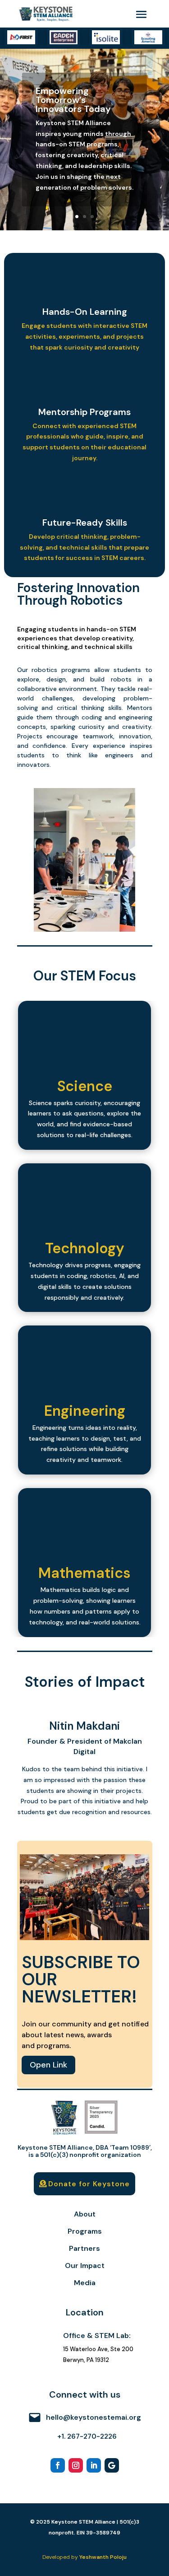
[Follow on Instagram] (76, 2465)
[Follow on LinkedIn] (94, 2465)
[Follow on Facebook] (58, 2465)
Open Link (48, 2065)
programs (76, 670)
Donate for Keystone (89, 2184)
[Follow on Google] (112, 2465)
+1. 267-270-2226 (87, 2436)
